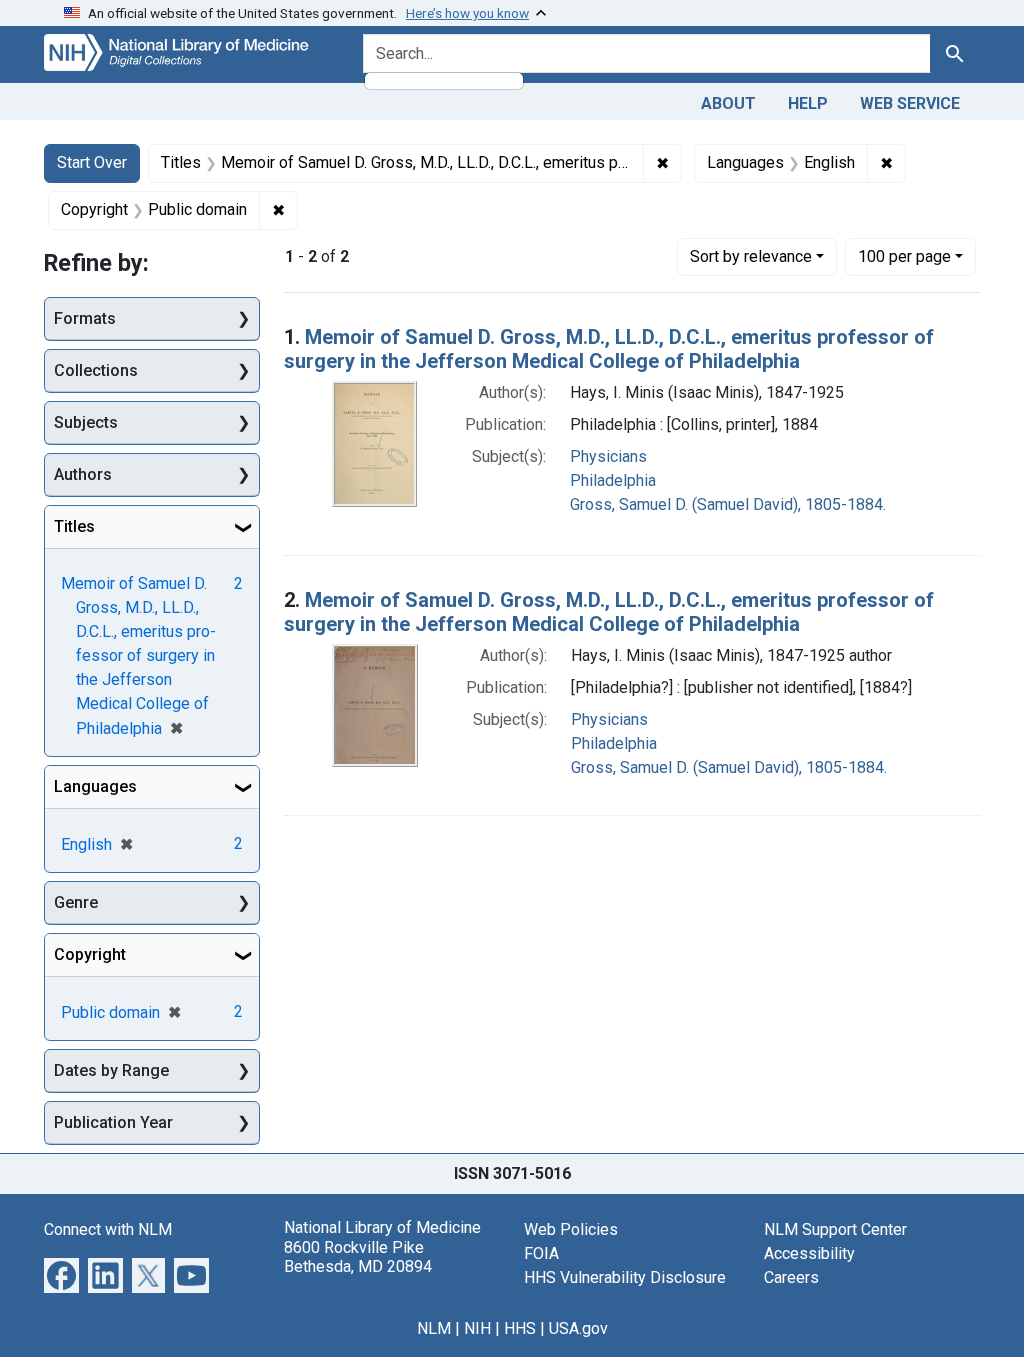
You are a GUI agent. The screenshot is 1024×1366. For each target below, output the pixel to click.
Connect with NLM (108, 1229)
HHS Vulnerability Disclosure (625, 1277)
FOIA (541, 1253)
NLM (434, 1328)
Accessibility (809, 1253)
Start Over (92, 162)
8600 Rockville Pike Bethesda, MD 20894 (358, 1257)
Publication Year (113, 1122)
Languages (95, 786)
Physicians (608, 456)
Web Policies (571, 1229)
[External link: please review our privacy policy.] (61, 1274)
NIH (477, 1328)
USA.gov (578, 1328)
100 (904, 256)
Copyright (90, 954)
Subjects (86, 422)
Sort (751, 256)
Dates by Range (111, 1070)
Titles (74, 526)
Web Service (910, 103)
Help (808, 103)
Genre (76, 902)
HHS (520, 1328)
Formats (85, 318)
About (728, 103)
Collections (96, 370)
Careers (791, 1277)
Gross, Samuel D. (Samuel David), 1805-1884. (728, 504)
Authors (83, 474)
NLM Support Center (835, 1229)
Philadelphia (613, 480)
